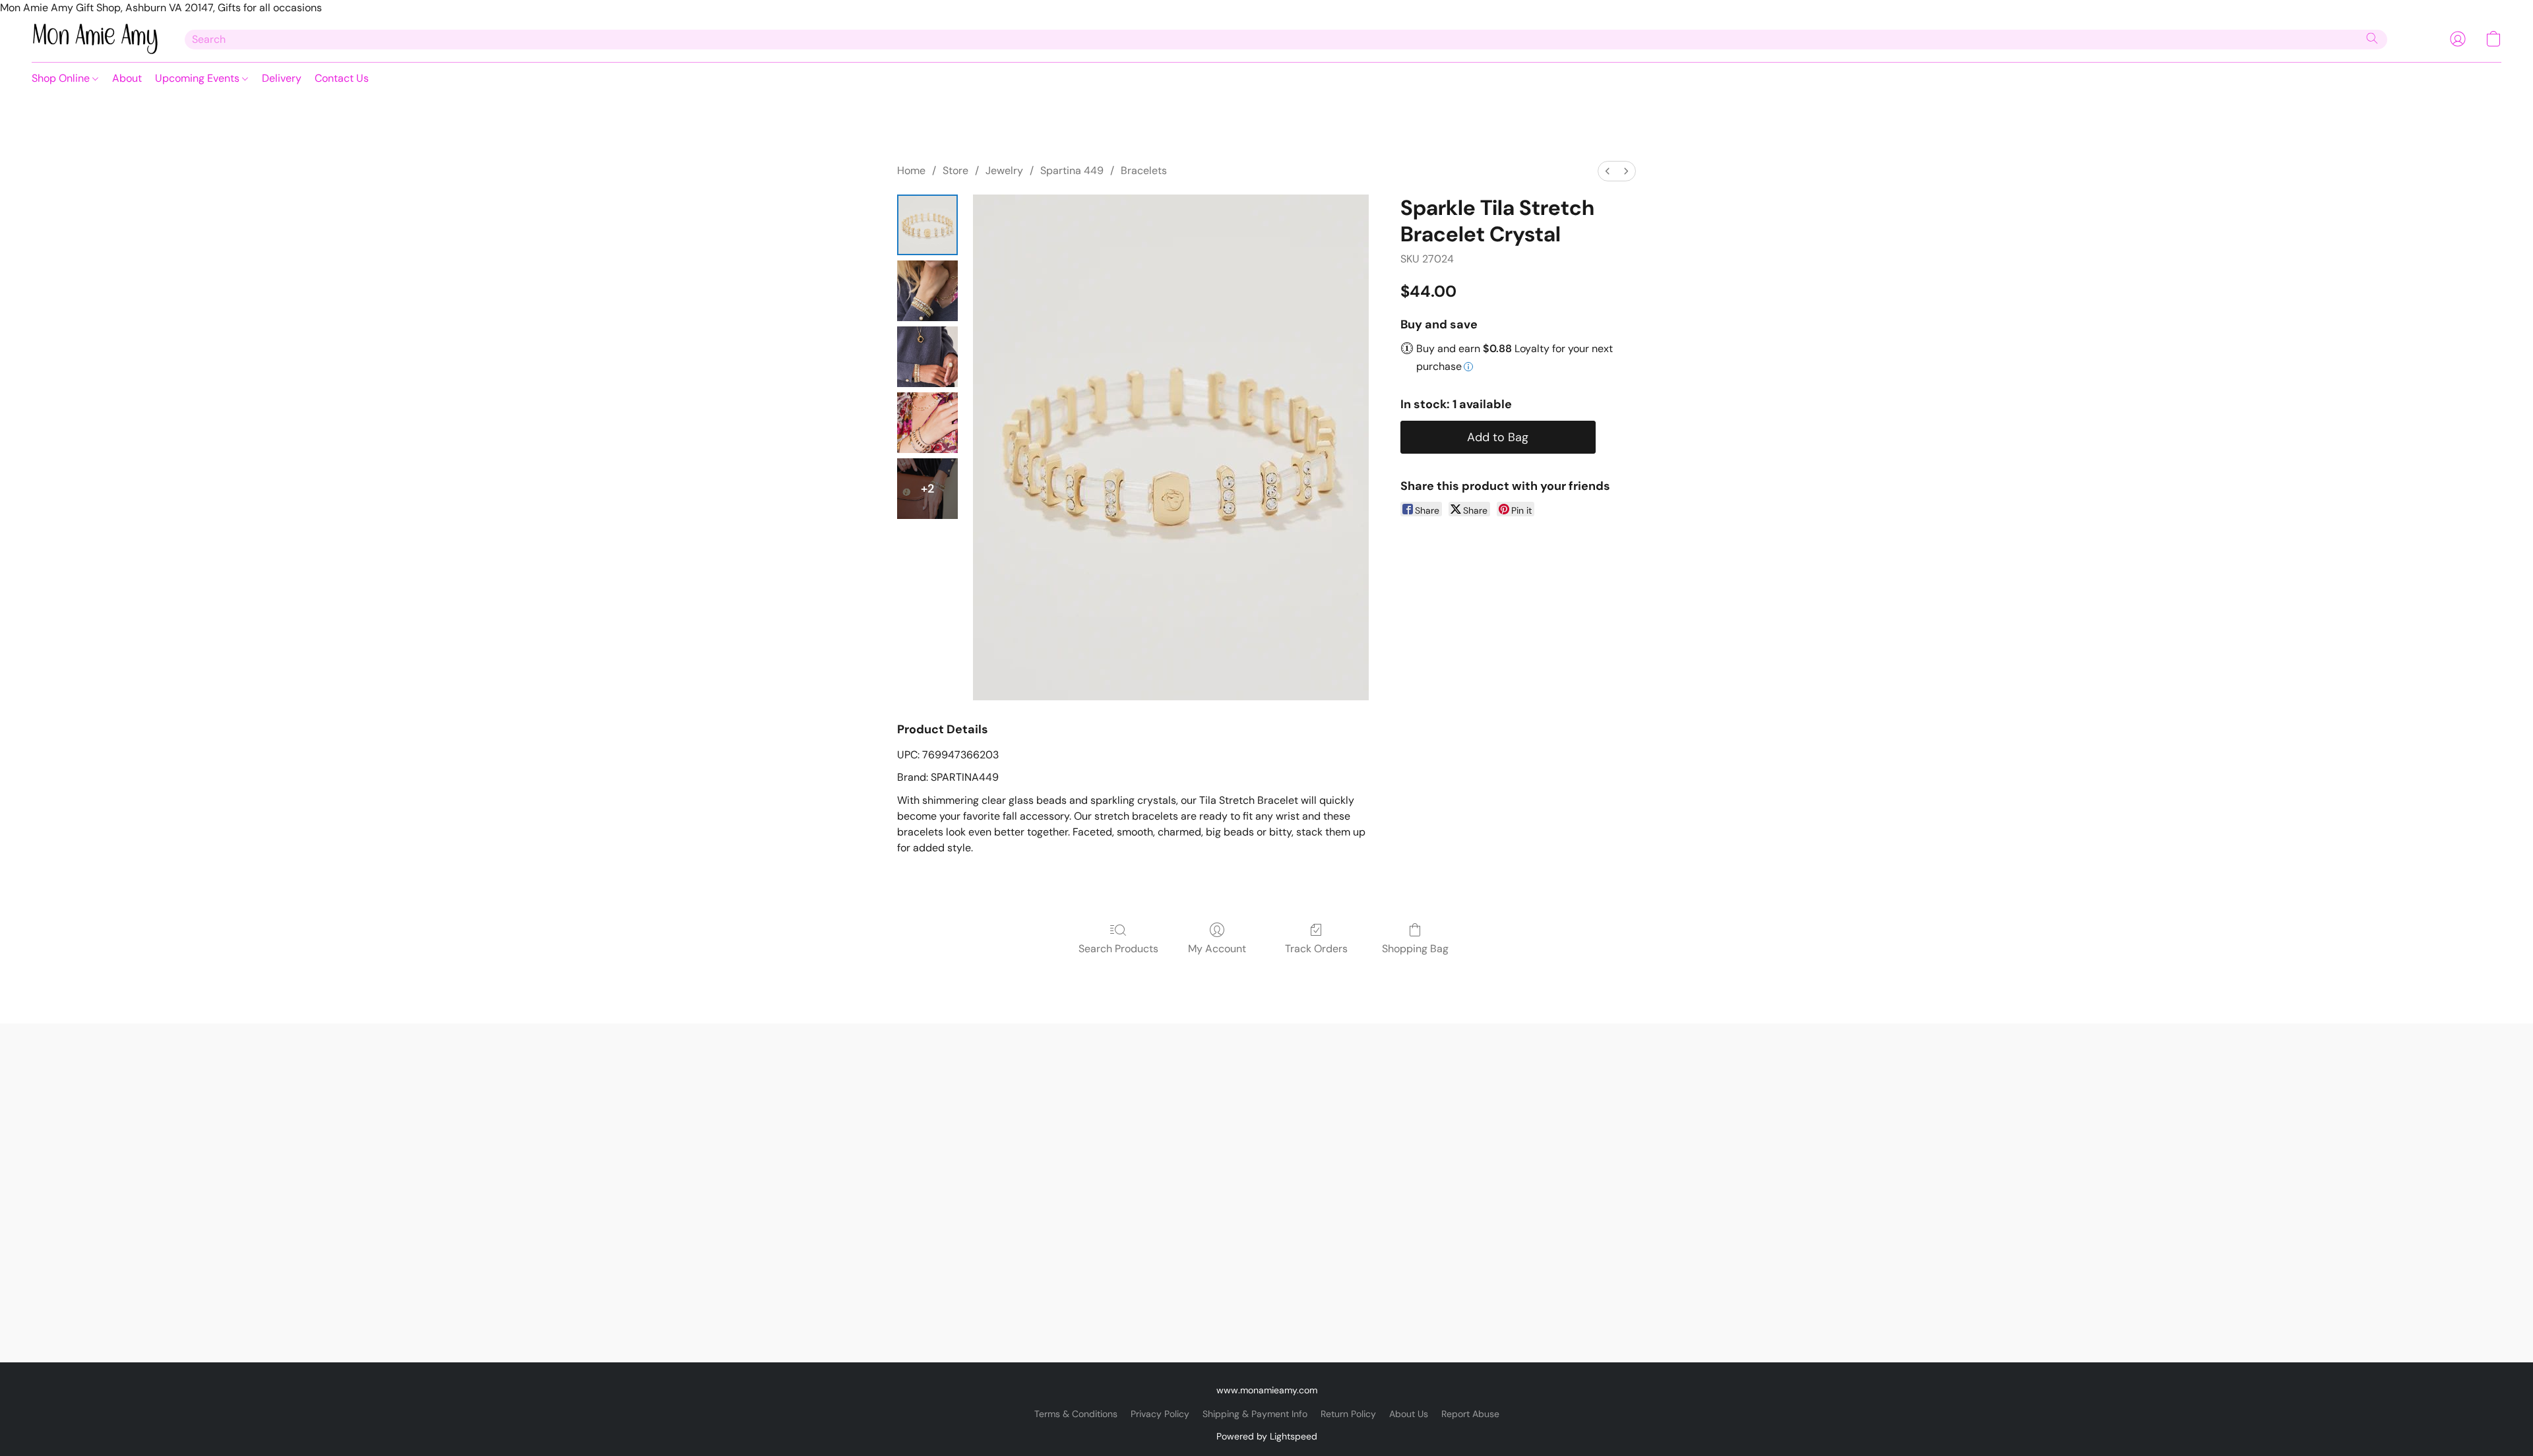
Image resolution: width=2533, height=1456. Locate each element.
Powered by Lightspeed (1267, 1436)
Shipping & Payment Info (1255, 1414)
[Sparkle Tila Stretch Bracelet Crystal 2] (927, 357)
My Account (1217, 949)
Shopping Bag (1415, 949)
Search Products (1118, 949)
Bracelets (1144, 170)
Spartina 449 (1072, 170)
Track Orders (1316, 949)
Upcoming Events (199, 78)
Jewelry (1004, 170)
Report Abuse (1470, 1414)
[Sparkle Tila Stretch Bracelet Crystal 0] (927, 225)
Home (911, 170)
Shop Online (62, 78)
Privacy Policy (1160, 1414)
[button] (95, 39)
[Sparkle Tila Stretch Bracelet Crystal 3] (927, 423)
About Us (1409, 1414)
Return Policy (1348, 1414)
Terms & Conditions (1076, 1414)
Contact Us (342, 78)
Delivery (282, 78)
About (127, 78)
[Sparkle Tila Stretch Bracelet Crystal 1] (927, 291)
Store (955, 170)
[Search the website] (2372, 38)
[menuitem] (1608, 171)
